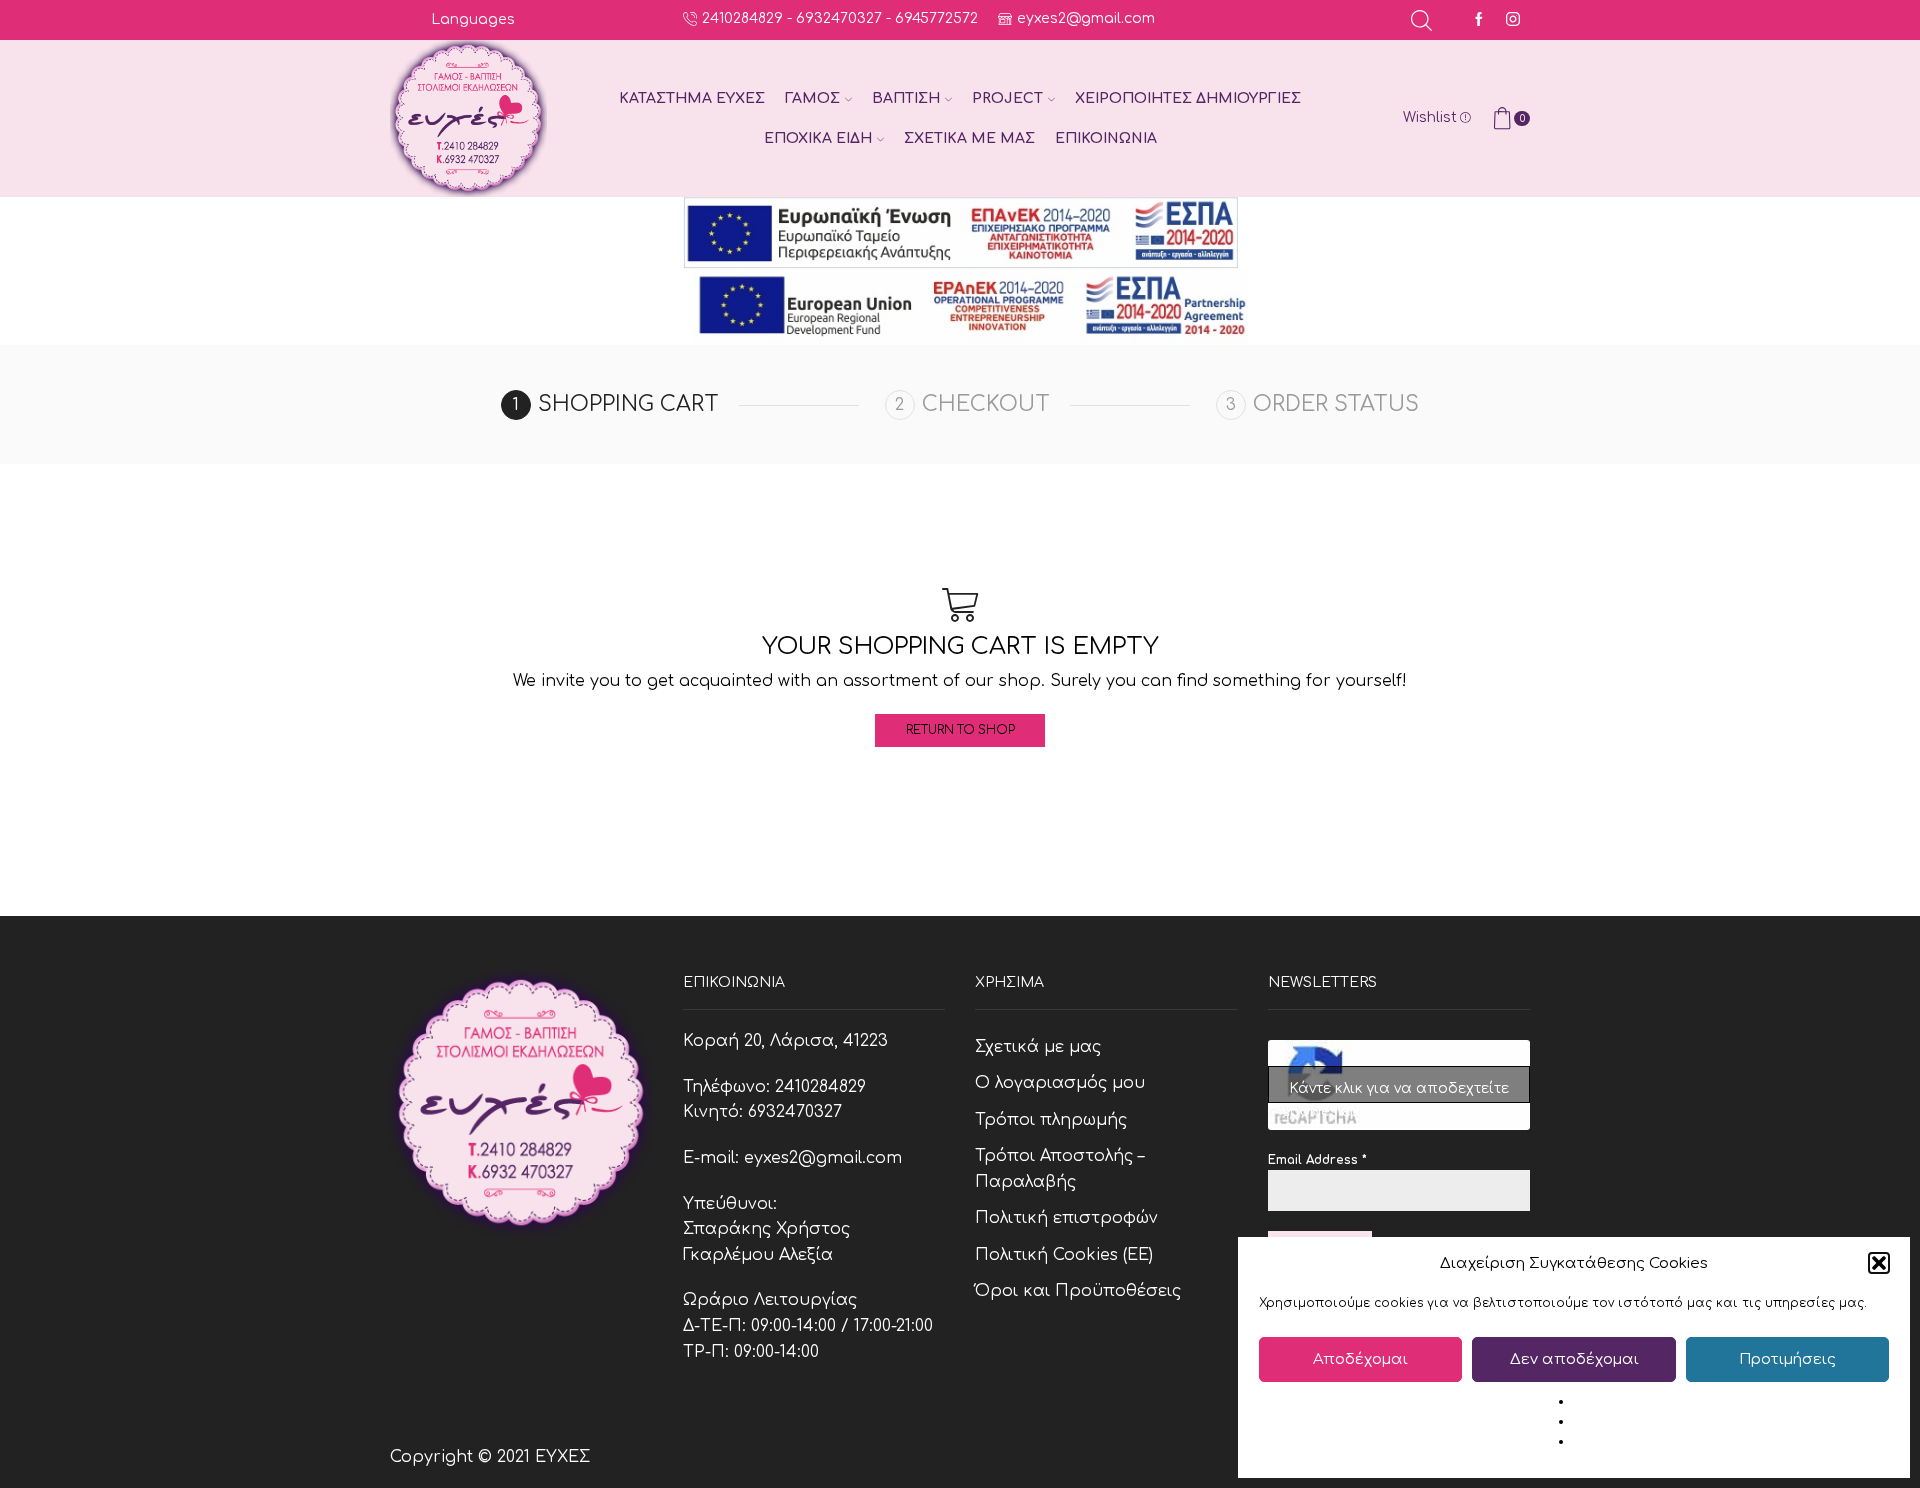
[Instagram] (1513, 20)
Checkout (986, 404)
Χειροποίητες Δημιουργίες (1188, 98)
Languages (473, 19)
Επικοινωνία (1106, 138)
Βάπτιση (906, 98)
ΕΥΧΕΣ (562, 1457)
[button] (1879, 1263)
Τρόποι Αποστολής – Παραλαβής (1059, 1169)
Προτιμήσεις (1787, 1359)
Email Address (1317, 1160)
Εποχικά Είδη (818, 138)
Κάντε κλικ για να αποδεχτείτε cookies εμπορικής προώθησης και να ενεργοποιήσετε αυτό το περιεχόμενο (1398, 1092)
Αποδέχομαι (1360, 1359)
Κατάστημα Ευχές (692, 98)
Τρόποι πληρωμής (1051, 1120)
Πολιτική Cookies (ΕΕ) (1064, 1255)
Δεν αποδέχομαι (1574, 1359)
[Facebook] (1479, 20)
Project (1007, 98)
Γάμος (812, 98)
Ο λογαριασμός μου (1060, 1083)
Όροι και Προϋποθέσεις (1078, 1291)
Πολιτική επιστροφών (1066, 1218)
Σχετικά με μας (969, 138)
